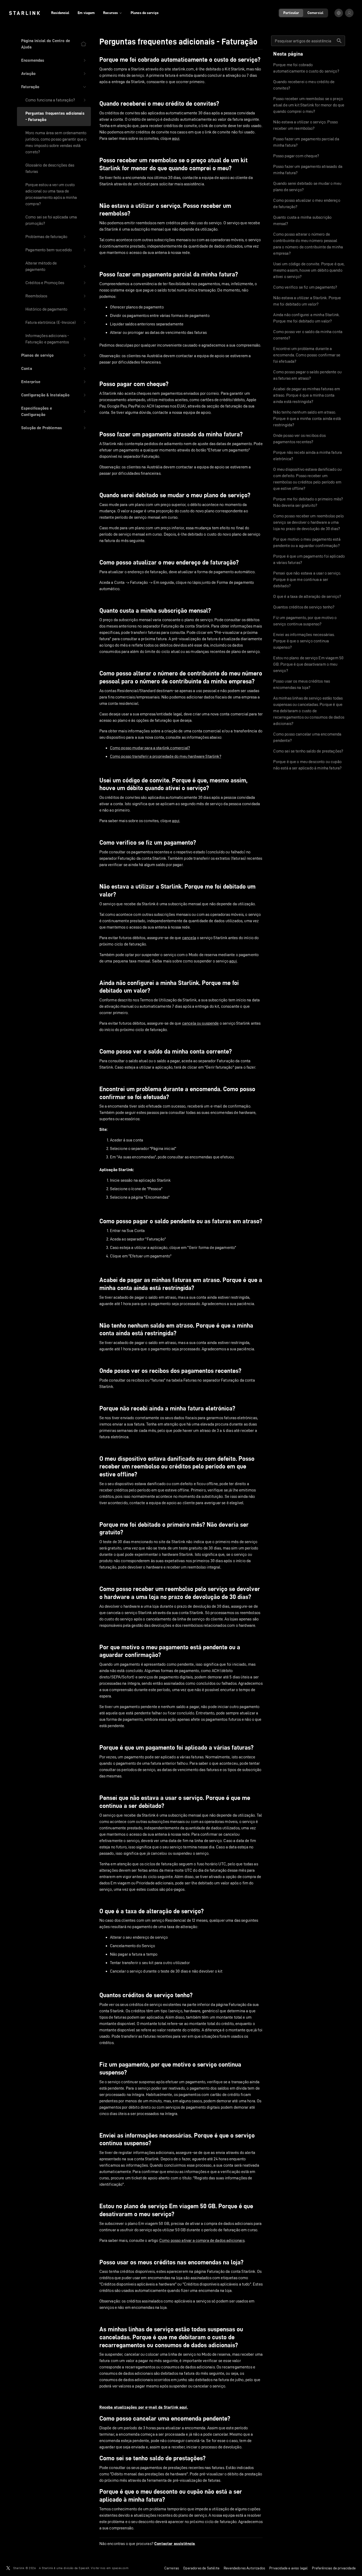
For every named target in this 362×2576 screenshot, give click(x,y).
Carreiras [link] (172, 2568)
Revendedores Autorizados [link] (244, 2568)
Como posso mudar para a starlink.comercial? (150, 748)
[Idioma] (339, 13)
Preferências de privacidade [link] (334, 2568)
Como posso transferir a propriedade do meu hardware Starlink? (166, 756)
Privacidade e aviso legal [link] (288, 2568)
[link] (25, 13)
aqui (176, 138)
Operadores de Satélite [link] (201, 2568)
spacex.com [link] (120, 2568)
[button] (54, 60)
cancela (189, 938)
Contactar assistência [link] (175, 2544)
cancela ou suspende (200, 1023)
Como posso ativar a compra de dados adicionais (202, 2240)
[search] (339, 41)
